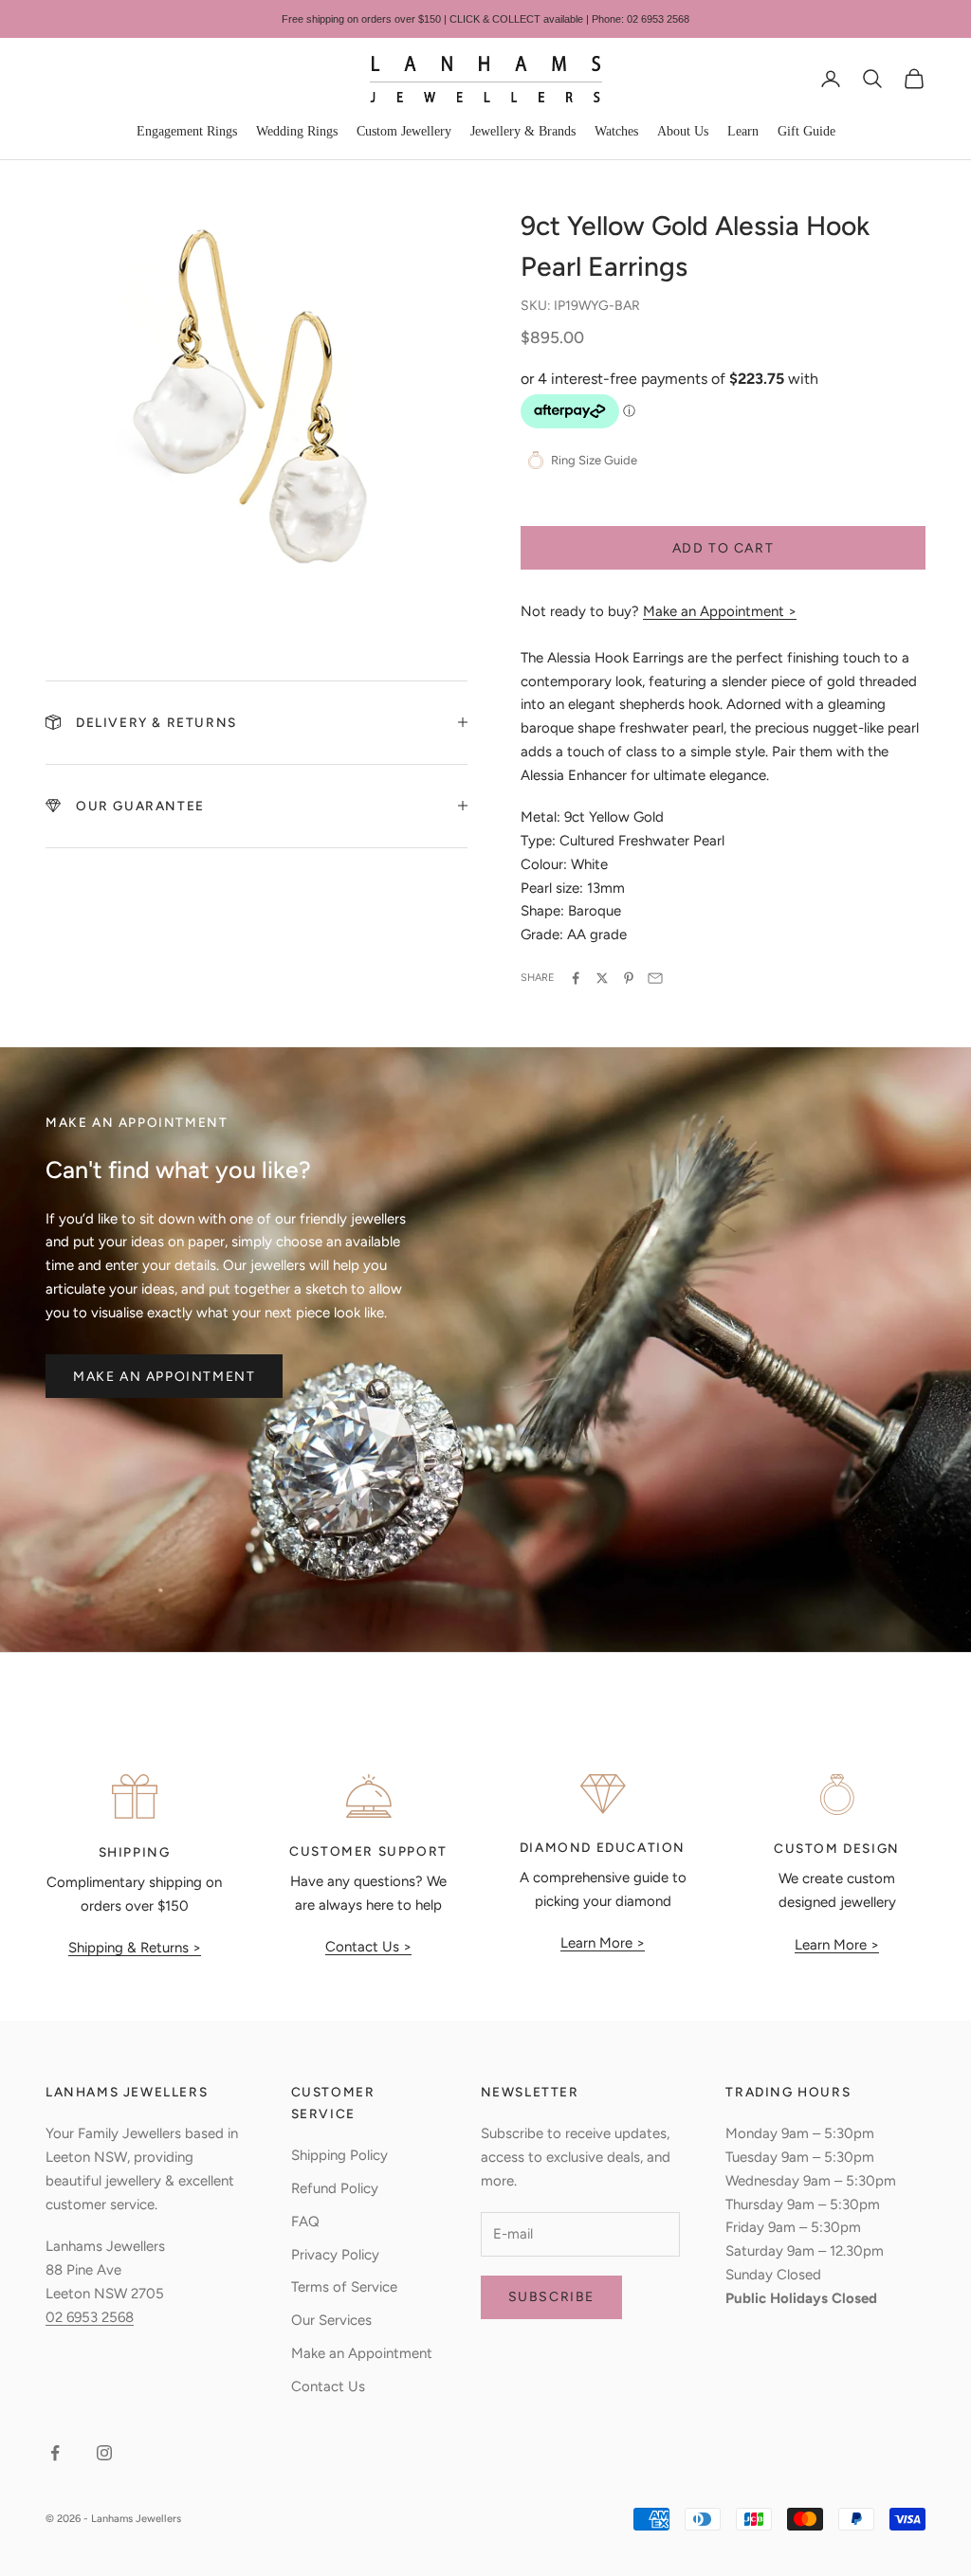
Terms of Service (344, 2287)
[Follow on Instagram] (104, 2453)
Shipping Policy (339, 2155)
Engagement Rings (187, 131)
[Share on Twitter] (602, 978)
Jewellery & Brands (523, 131)
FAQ (305, 2222)
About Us (683, 131)
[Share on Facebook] (576, 978)
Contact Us (328, 2386)
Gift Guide (806, 131)
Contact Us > (368, 1947)
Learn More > (603, 1943)
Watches (616, 131)
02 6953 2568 (90, 2317)
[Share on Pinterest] (629, 978)
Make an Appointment (164, 1377)
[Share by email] (655, 978)
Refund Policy (335, 2188)
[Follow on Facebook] (55, 2453)
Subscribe (551, 2297)
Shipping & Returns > (135, 1948)
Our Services (331, 2320)
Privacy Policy (335, 2255)
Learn (743, 131)
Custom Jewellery (404, 131)
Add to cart (724, 548)
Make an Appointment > (720, 611)
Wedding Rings (297, 131)
